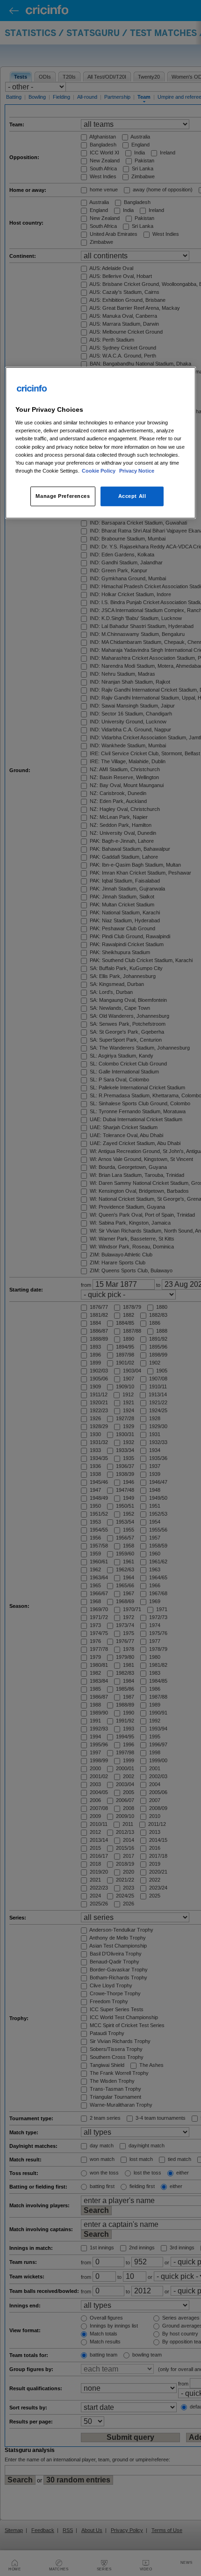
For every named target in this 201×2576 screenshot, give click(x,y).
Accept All (132, 496)
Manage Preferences (63, 496)
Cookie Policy (99, 470)
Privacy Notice (137, 470)
